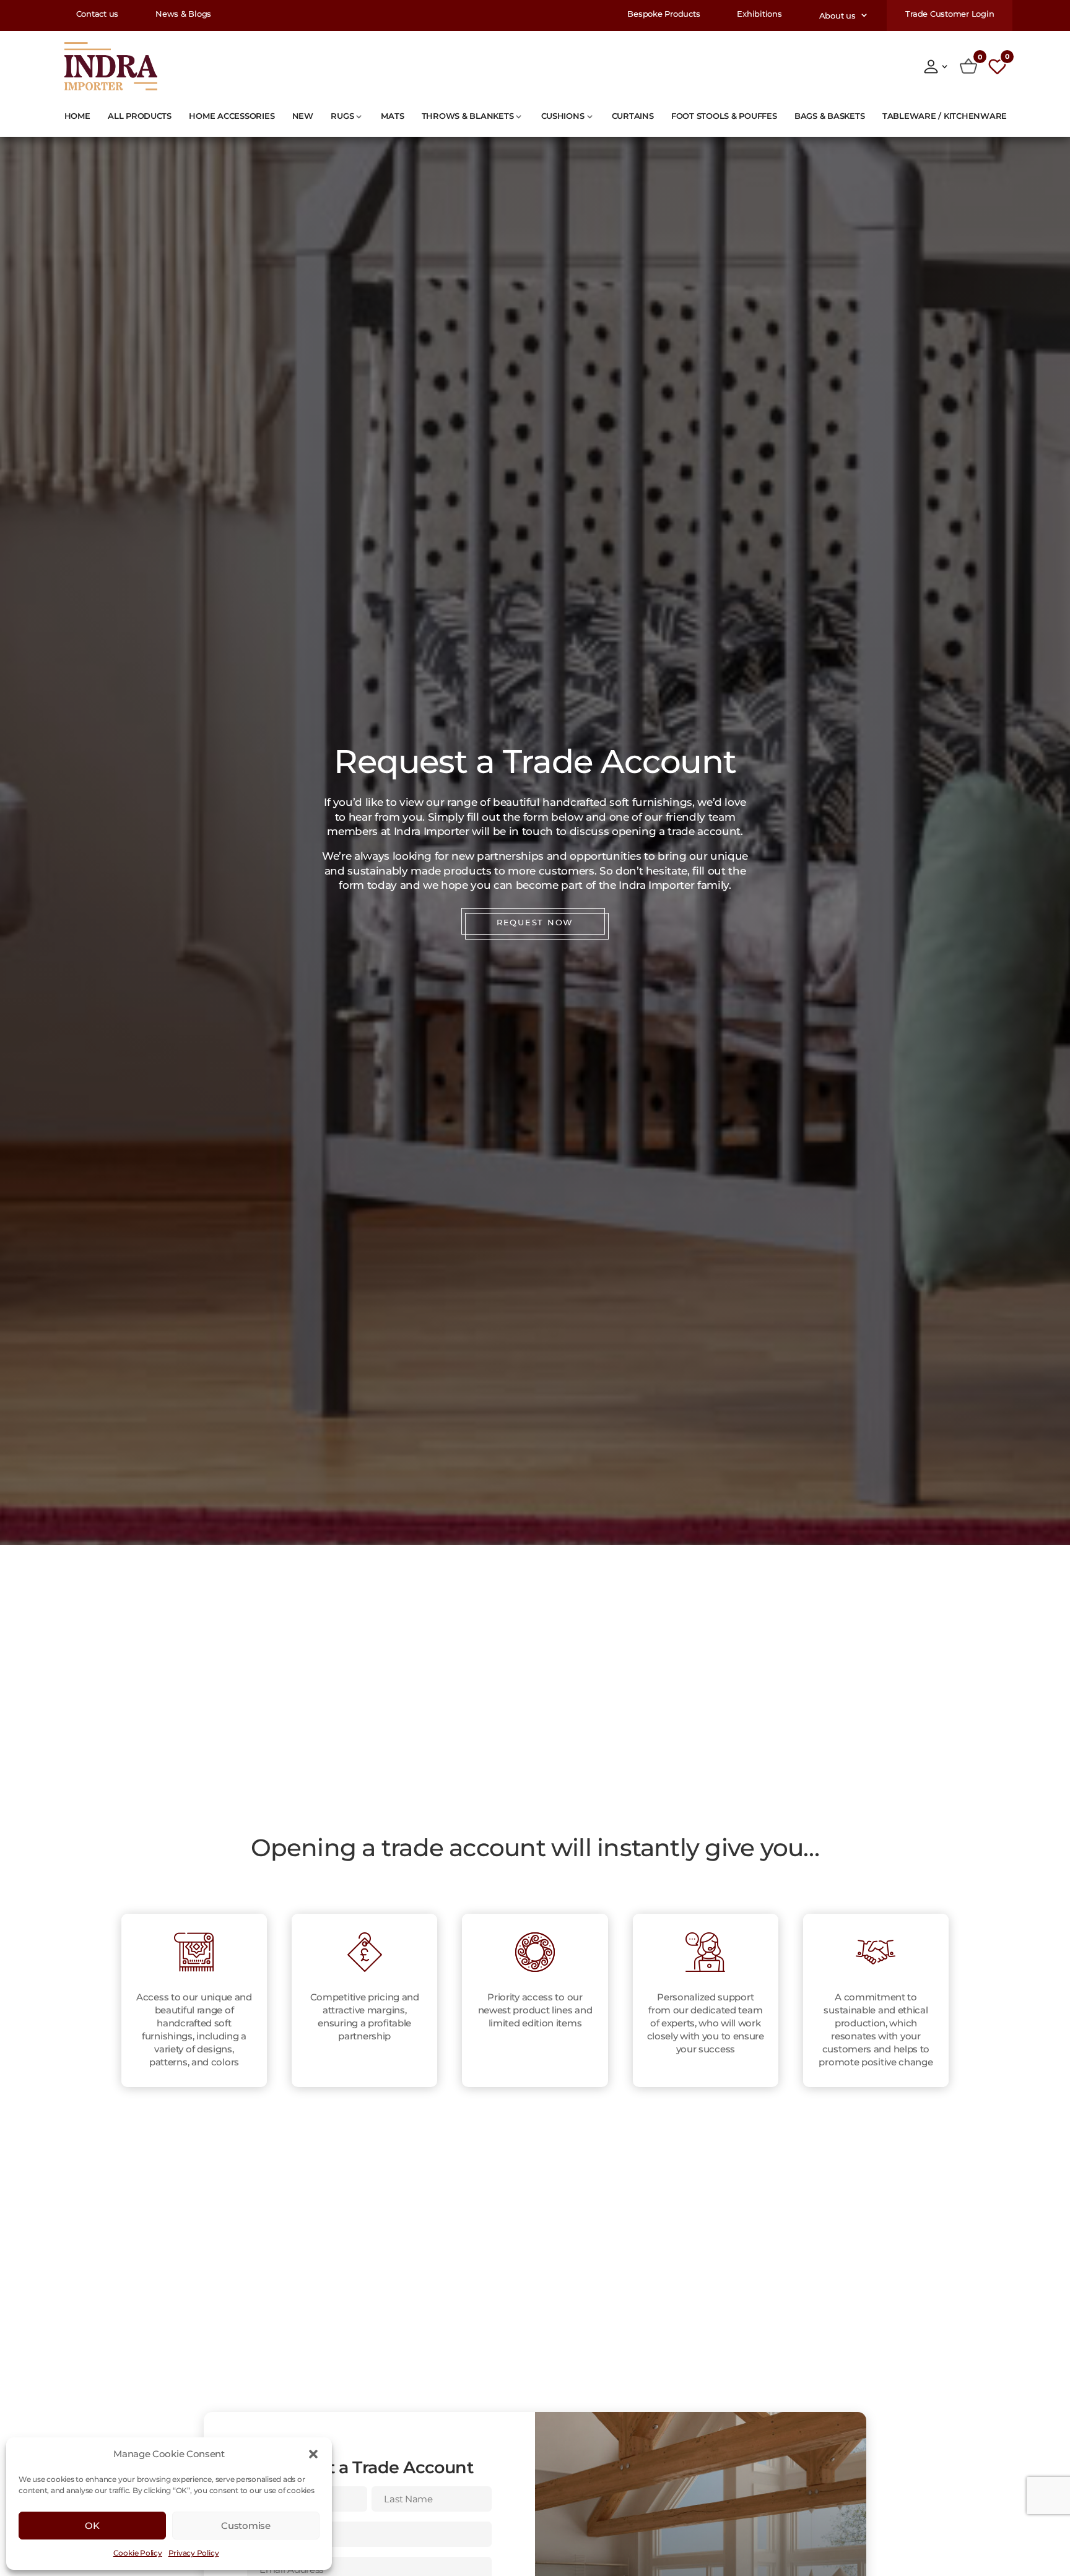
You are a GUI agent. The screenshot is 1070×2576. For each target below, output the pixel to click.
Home (77, 116)
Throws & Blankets (468, 116)
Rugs (342, 116)
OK (92, 2526)
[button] (313, 2454)
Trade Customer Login (950, 15)
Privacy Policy (194, 2553)
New (303, 116)
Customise (246, 2526)
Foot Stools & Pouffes (724, 116)
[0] (968, 66)
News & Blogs (183, 15)
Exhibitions (759, 15)
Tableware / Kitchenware (945, 116)
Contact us (97, 15)
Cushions (563, 116)
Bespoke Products (663, 15)
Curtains (633, 116)
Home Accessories (232, 116)
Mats (392, 116)
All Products (140, 116)
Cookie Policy (138, 2553)
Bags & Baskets (829, 116)
